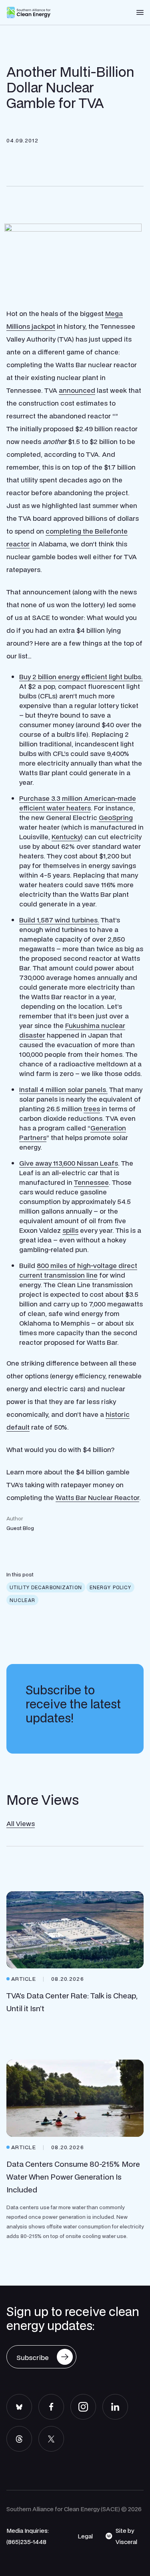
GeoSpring (116, 817)
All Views (21, 1823)
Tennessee (91, 1182)
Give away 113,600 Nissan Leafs (69, 1163)
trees (92, 1109)
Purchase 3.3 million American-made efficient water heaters (78, 803)
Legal (85, 2536)
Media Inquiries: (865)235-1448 (28, 2536)
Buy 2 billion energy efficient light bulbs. (81, 677)
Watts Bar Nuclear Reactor (97, 1497)
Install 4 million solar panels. (63, 1089)
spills (70, 1230)
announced (77, 390)
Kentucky (66, 837)
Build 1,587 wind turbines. (59, 920)
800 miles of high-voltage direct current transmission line (78, 1270)
